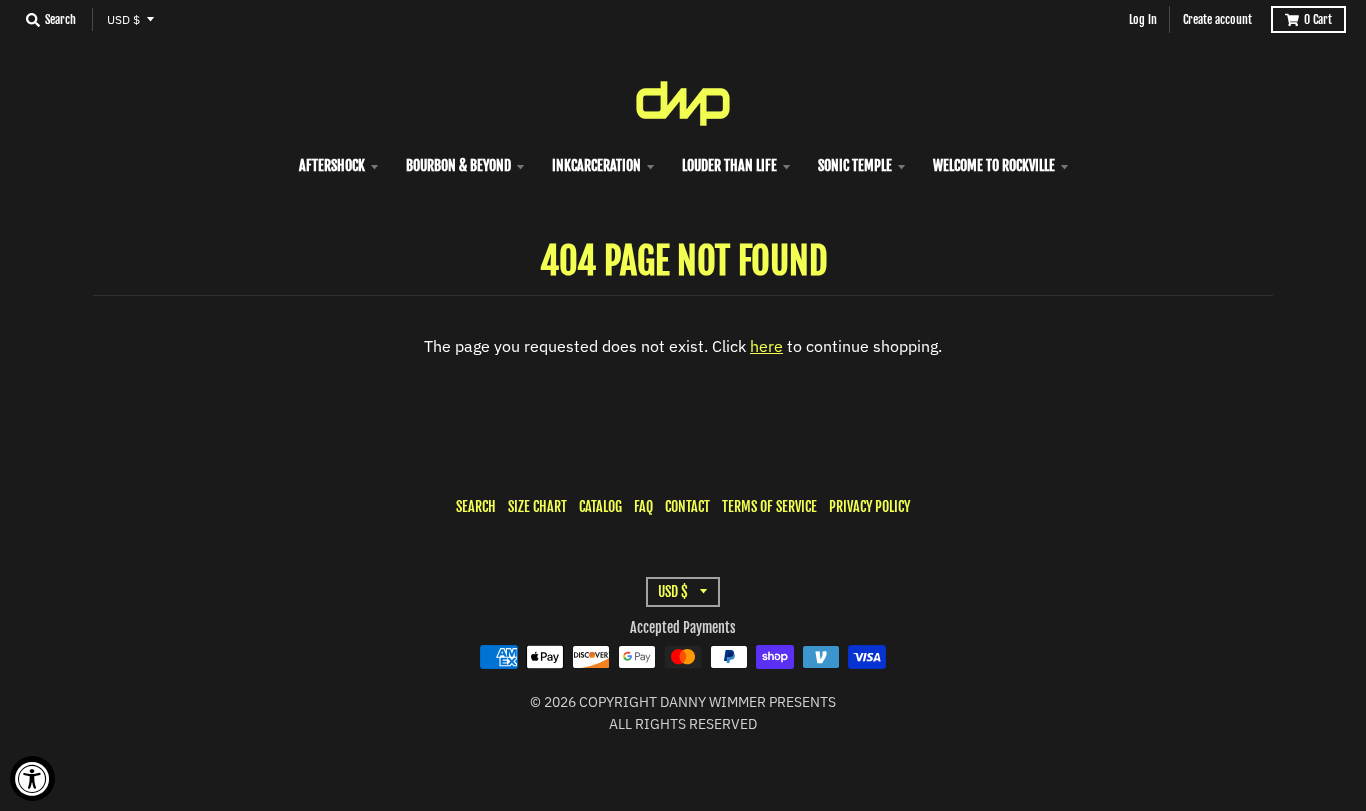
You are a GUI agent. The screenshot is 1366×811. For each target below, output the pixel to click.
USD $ (123, 19)
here (766, 346)
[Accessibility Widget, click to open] (32, 778)
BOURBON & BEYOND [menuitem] (458, 165)
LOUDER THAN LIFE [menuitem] (729, 165)
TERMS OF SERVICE (769, 506)
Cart (1318, 19)
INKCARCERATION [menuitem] (596, 165)
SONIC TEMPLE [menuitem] (855, 165)
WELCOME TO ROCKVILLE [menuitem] (994, 165)
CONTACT (687, 506)
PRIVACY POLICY (869, 506)
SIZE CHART (537, 506)
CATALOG (600, 506)
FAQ (643, 506)
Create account (1217, 19)
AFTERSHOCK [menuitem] (332, 165)
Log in (1143, 19)
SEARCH (476, 506)
